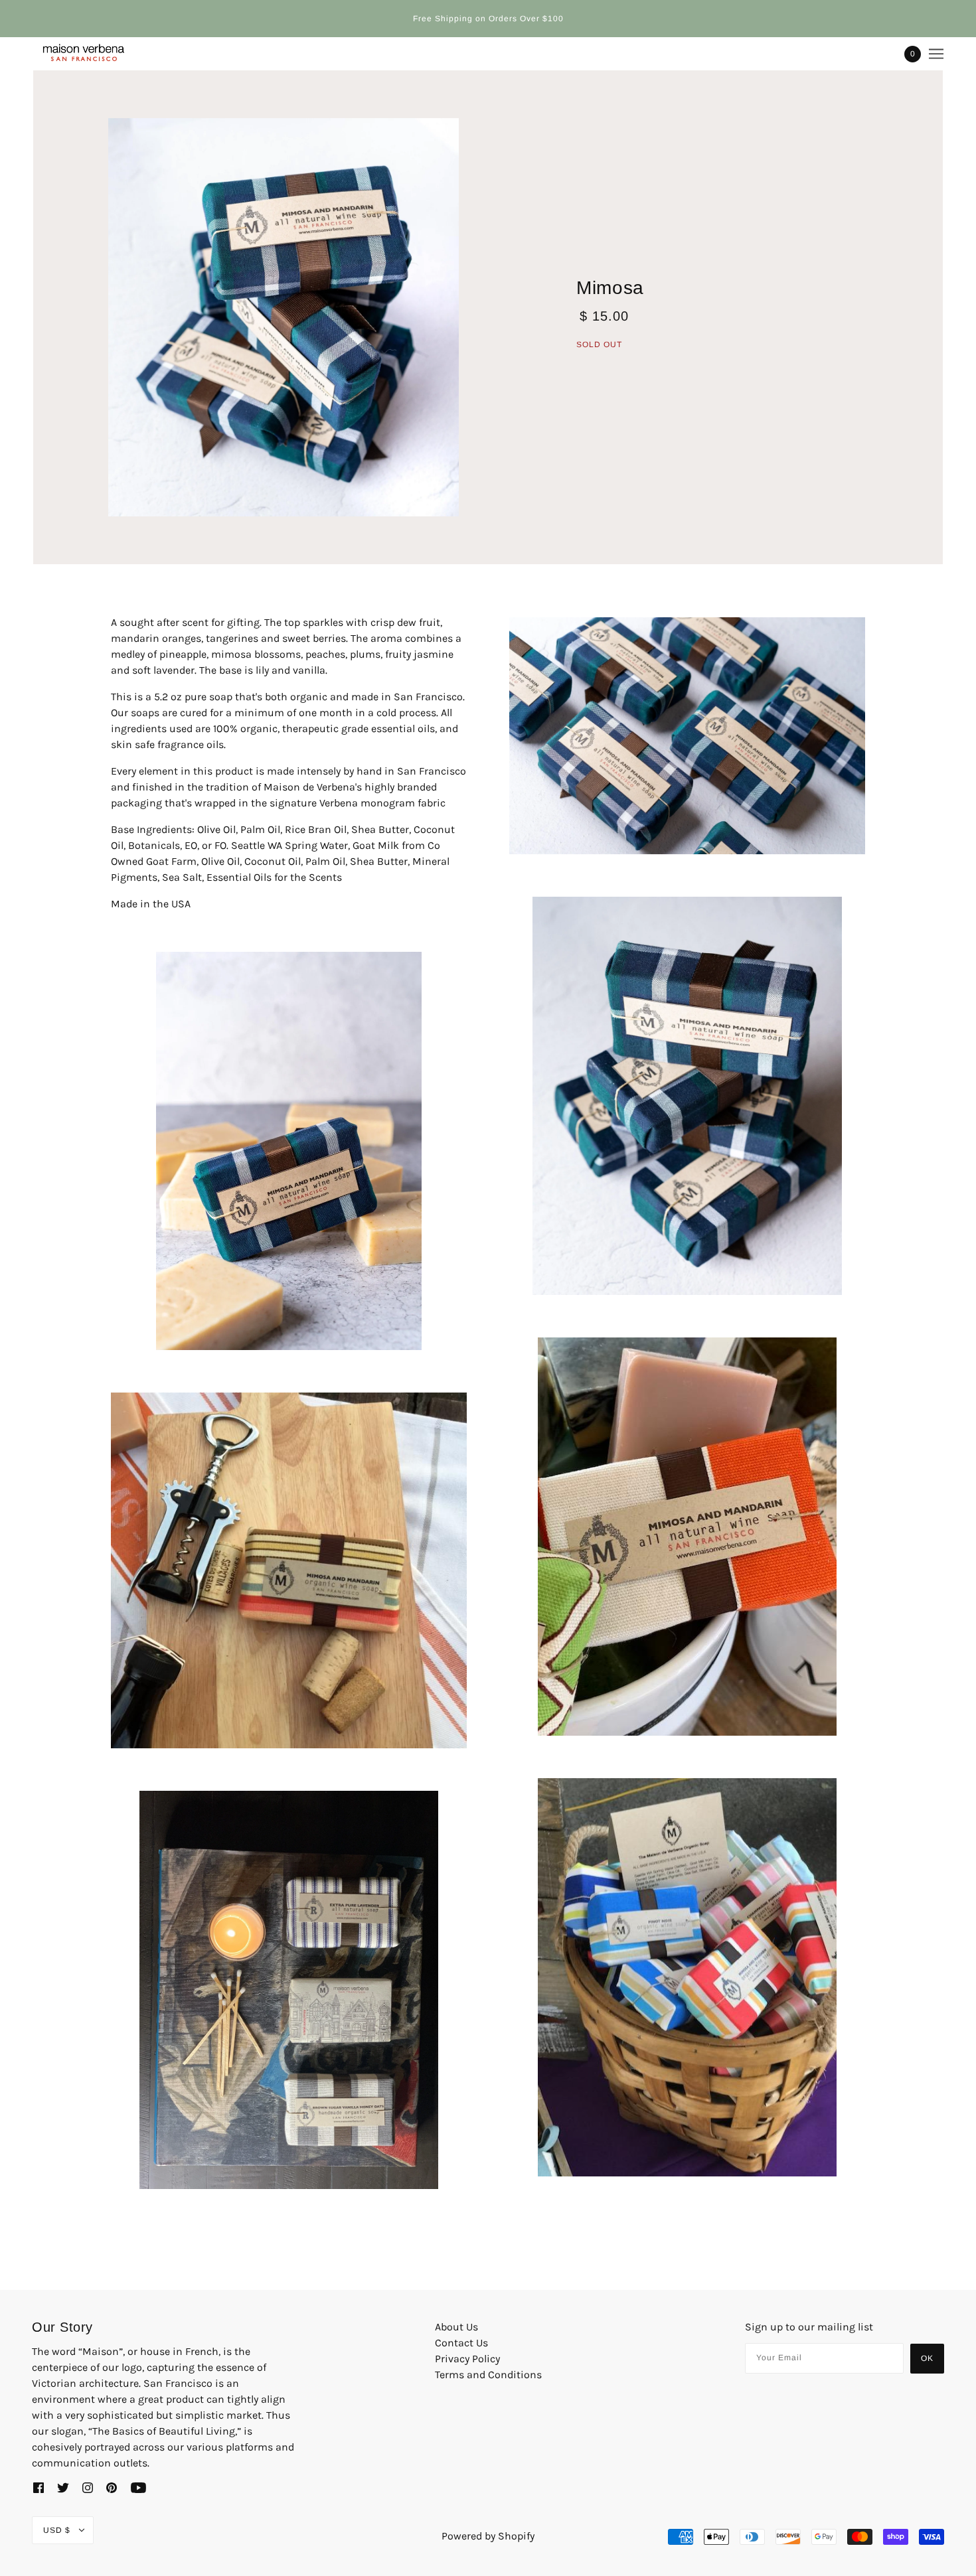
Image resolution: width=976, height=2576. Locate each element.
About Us (456, 2327)
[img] (39, 2487)
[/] (81, 54)
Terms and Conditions (488, 2375)
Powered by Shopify (488, 2536)
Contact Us (461, 2343)
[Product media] (284, 317)
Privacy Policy (467, 2359)
